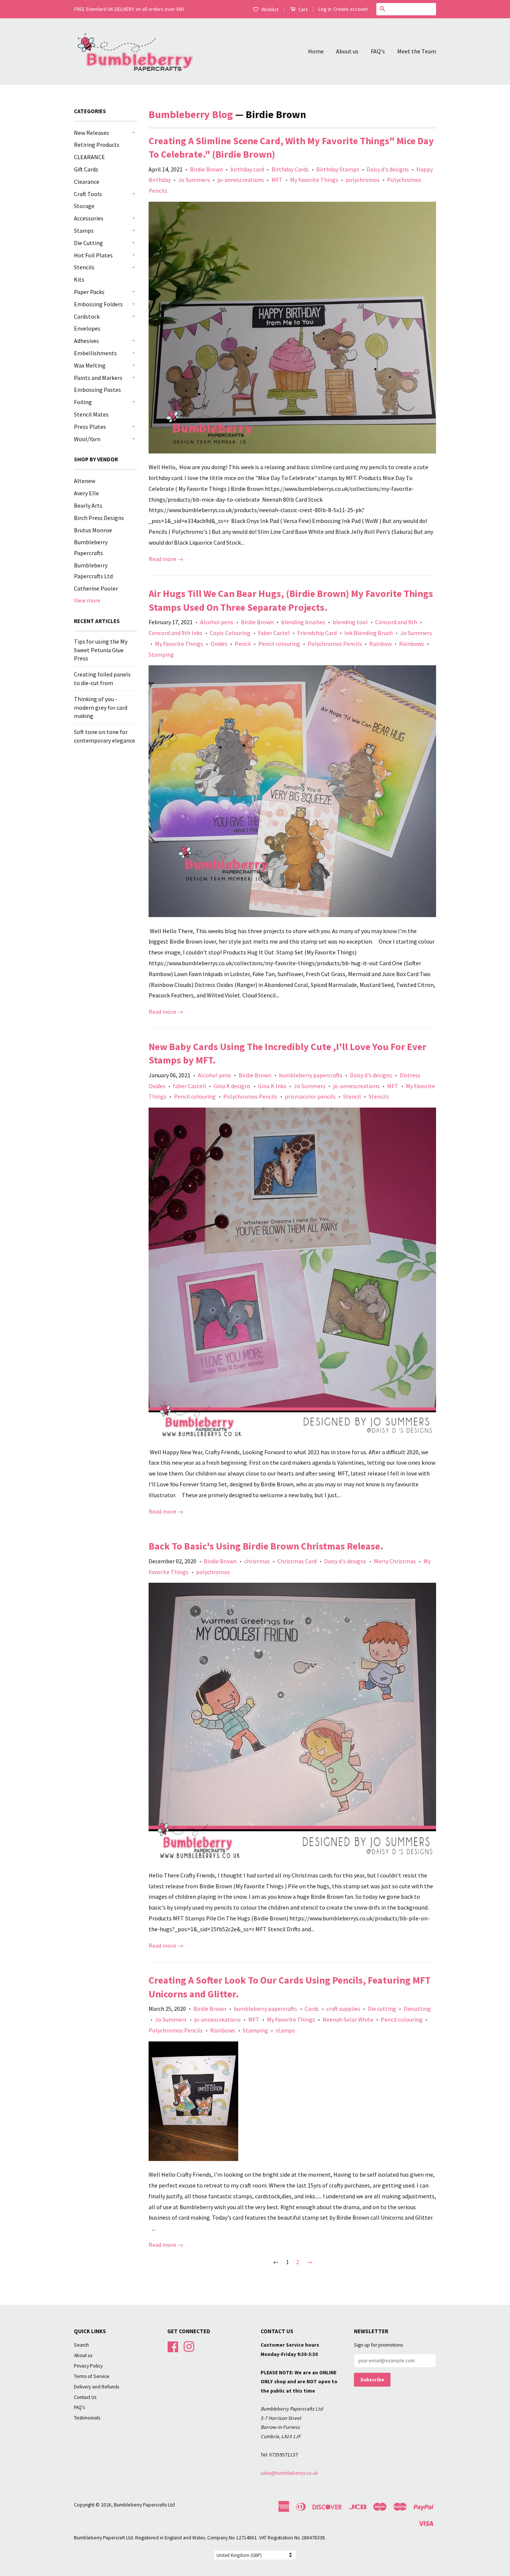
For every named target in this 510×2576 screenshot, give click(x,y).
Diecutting (417, 2009)
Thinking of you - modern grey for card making (101, 707)
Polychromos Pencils (335, 644)
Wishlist (270, 9)
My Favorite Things (314, 180)
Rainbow (380, 644)
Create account (351, 9)
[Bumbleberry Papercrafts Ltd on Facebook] (173, 2346)
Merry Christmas (395, 1561)
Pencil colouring (279, 644)
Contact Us (85, 2397)
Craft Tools (88, 194)
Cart (302, 9)
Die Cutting (88, 243)
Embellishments (95, 353)
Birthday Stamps (338, 169)
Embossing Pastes (97, 390)
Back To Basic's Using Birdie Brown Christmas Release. (266, 1546)
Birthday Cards (290, 169)
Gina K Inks (272, 1086)
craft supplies (343, 2009)
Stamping (161, 654)
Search (81, 2345)
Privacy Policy (88, 2366)
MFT (277, 180)
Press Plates (90, 427)
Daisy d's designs (388, 169)
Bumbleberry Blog (191, 114)
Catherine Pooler (96, 588)
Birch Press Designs (99, 518)
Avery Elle (86, 493)
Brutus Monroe (93, 530)
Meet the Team (417, 51)
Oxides (219, 644)
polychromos (363, 180)
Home (316, 51)
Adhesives (86, 341)
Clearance (87, 182)
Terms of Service (92, 2376)
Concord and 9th (396, 622)
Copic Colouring (230, 633)
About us (347, 51)
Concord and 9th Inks (175, 633)
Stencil (352, 1096)
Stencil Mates (91, 414)
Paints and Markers (98, 378)
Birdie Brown (206, 169)
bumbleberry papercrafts (311, 1075)
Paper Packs (89, 292)
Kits (79, 279)
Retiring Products (97, 145)
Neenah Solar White (348, 2019)
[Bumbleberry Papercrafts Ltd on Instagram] (189, 2346)
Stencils (84, 267)
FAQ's (378, 51)
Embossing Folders (98, 304)
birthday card (247, 169)
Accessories (89, 218)
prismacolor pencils (310, 1096)
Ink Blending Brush (368, 633)
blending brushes (303, 622)
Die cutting (382, 2009)
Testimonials (87, 2418)
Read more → (166, 559)
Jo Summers (194, 180)
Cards (312, 2009)
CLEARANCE (89, 157)
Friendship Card (317, 633)
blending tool (350, 622)
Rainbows (412, 644)
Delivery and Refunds (97, 2387)
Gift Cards (86, 169)
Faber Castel (274, 633)
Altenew (85, 481)
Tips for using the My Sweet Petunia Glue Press (101, 650)
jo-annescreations (241, 180)
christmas (257, 1561)
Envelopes (87, 328)
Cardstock (87, 316)
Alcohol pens (217, 622)
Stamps (84, 230)
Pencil (243, 644)
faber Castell (189, 1086)
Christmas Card (297, 1561)
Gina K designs (232, 1086)
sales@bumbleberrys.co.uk (289, 2473)
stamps (285, 2030)
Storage (84, 206)
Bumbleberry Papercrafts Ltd (144, 2505)
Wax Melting (90, 365)
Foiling (83, 402)
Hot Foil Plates (93, 255)
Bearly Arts (88, 505)
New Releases (91, 133)
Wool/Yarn (87, 439)
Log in (325, 9)
